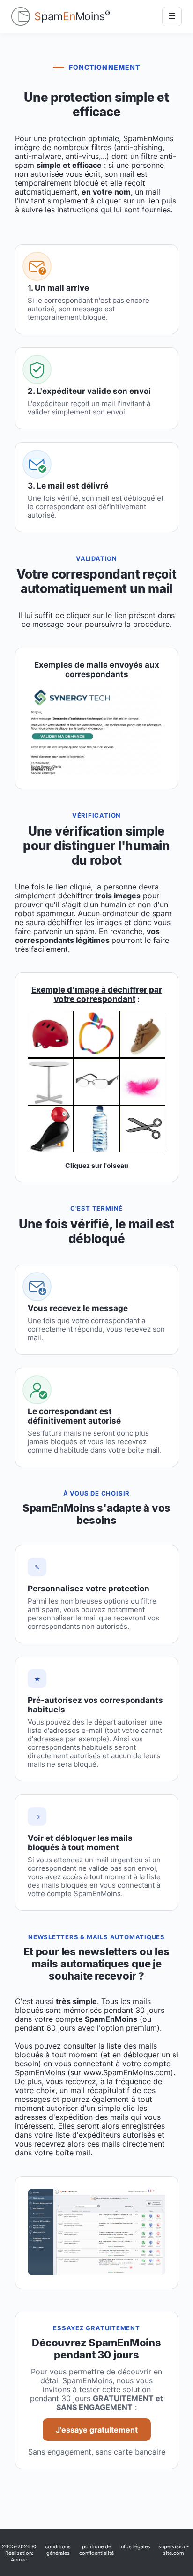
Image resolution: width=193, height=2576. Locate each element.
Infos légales (135, 2546)
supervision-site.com (174, 2550)
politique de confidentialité (96, 2550)
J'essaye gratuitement (97, 2430)
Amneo (19, 2560)
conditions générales (58, 2550)
